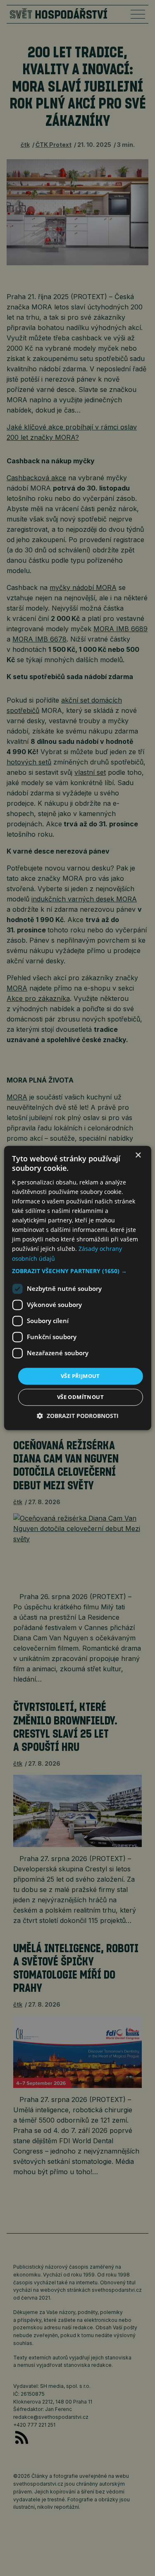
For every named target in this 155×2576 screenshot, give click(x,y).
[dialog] (77, 1288)
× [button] (138, 1155)
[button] (77, 1271)
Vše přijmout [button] (80, 1376)
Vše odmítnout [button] (80, 1397)
